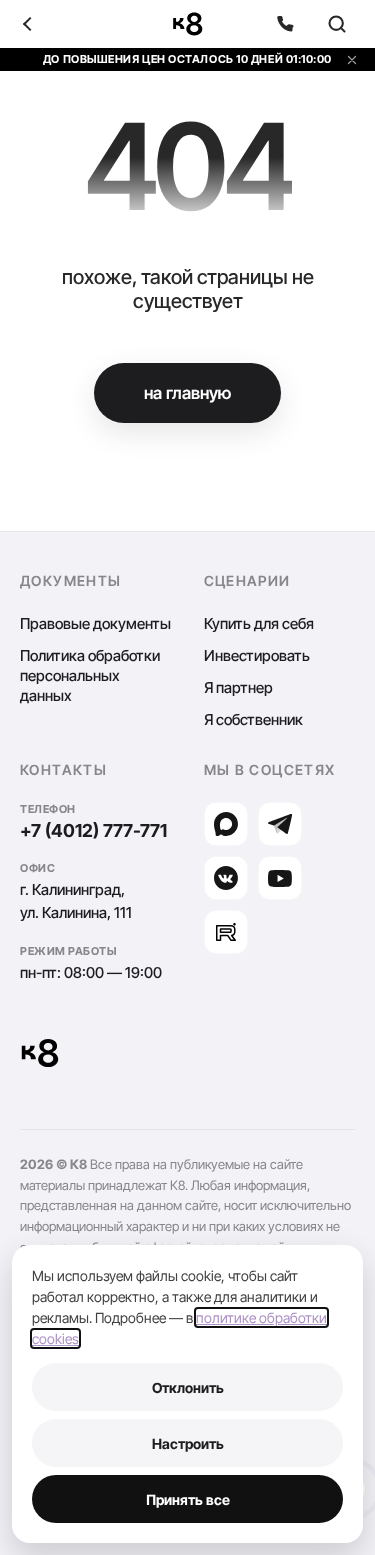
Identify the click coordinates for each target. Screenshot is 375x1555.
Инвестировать (257, 655)
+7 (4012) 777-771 (93, 830)
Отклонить (188, 1387)
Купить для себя (259, 623)
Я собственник (253, 719)
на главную (187, 393)
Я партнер (238, 687)
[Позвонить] (285, 24)
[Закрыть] (352, 60)
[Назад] (38, 24)
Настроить (188, 1443)
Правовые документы (95, 623)
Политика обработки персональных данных (90, 675)
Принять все (188, 1499)
